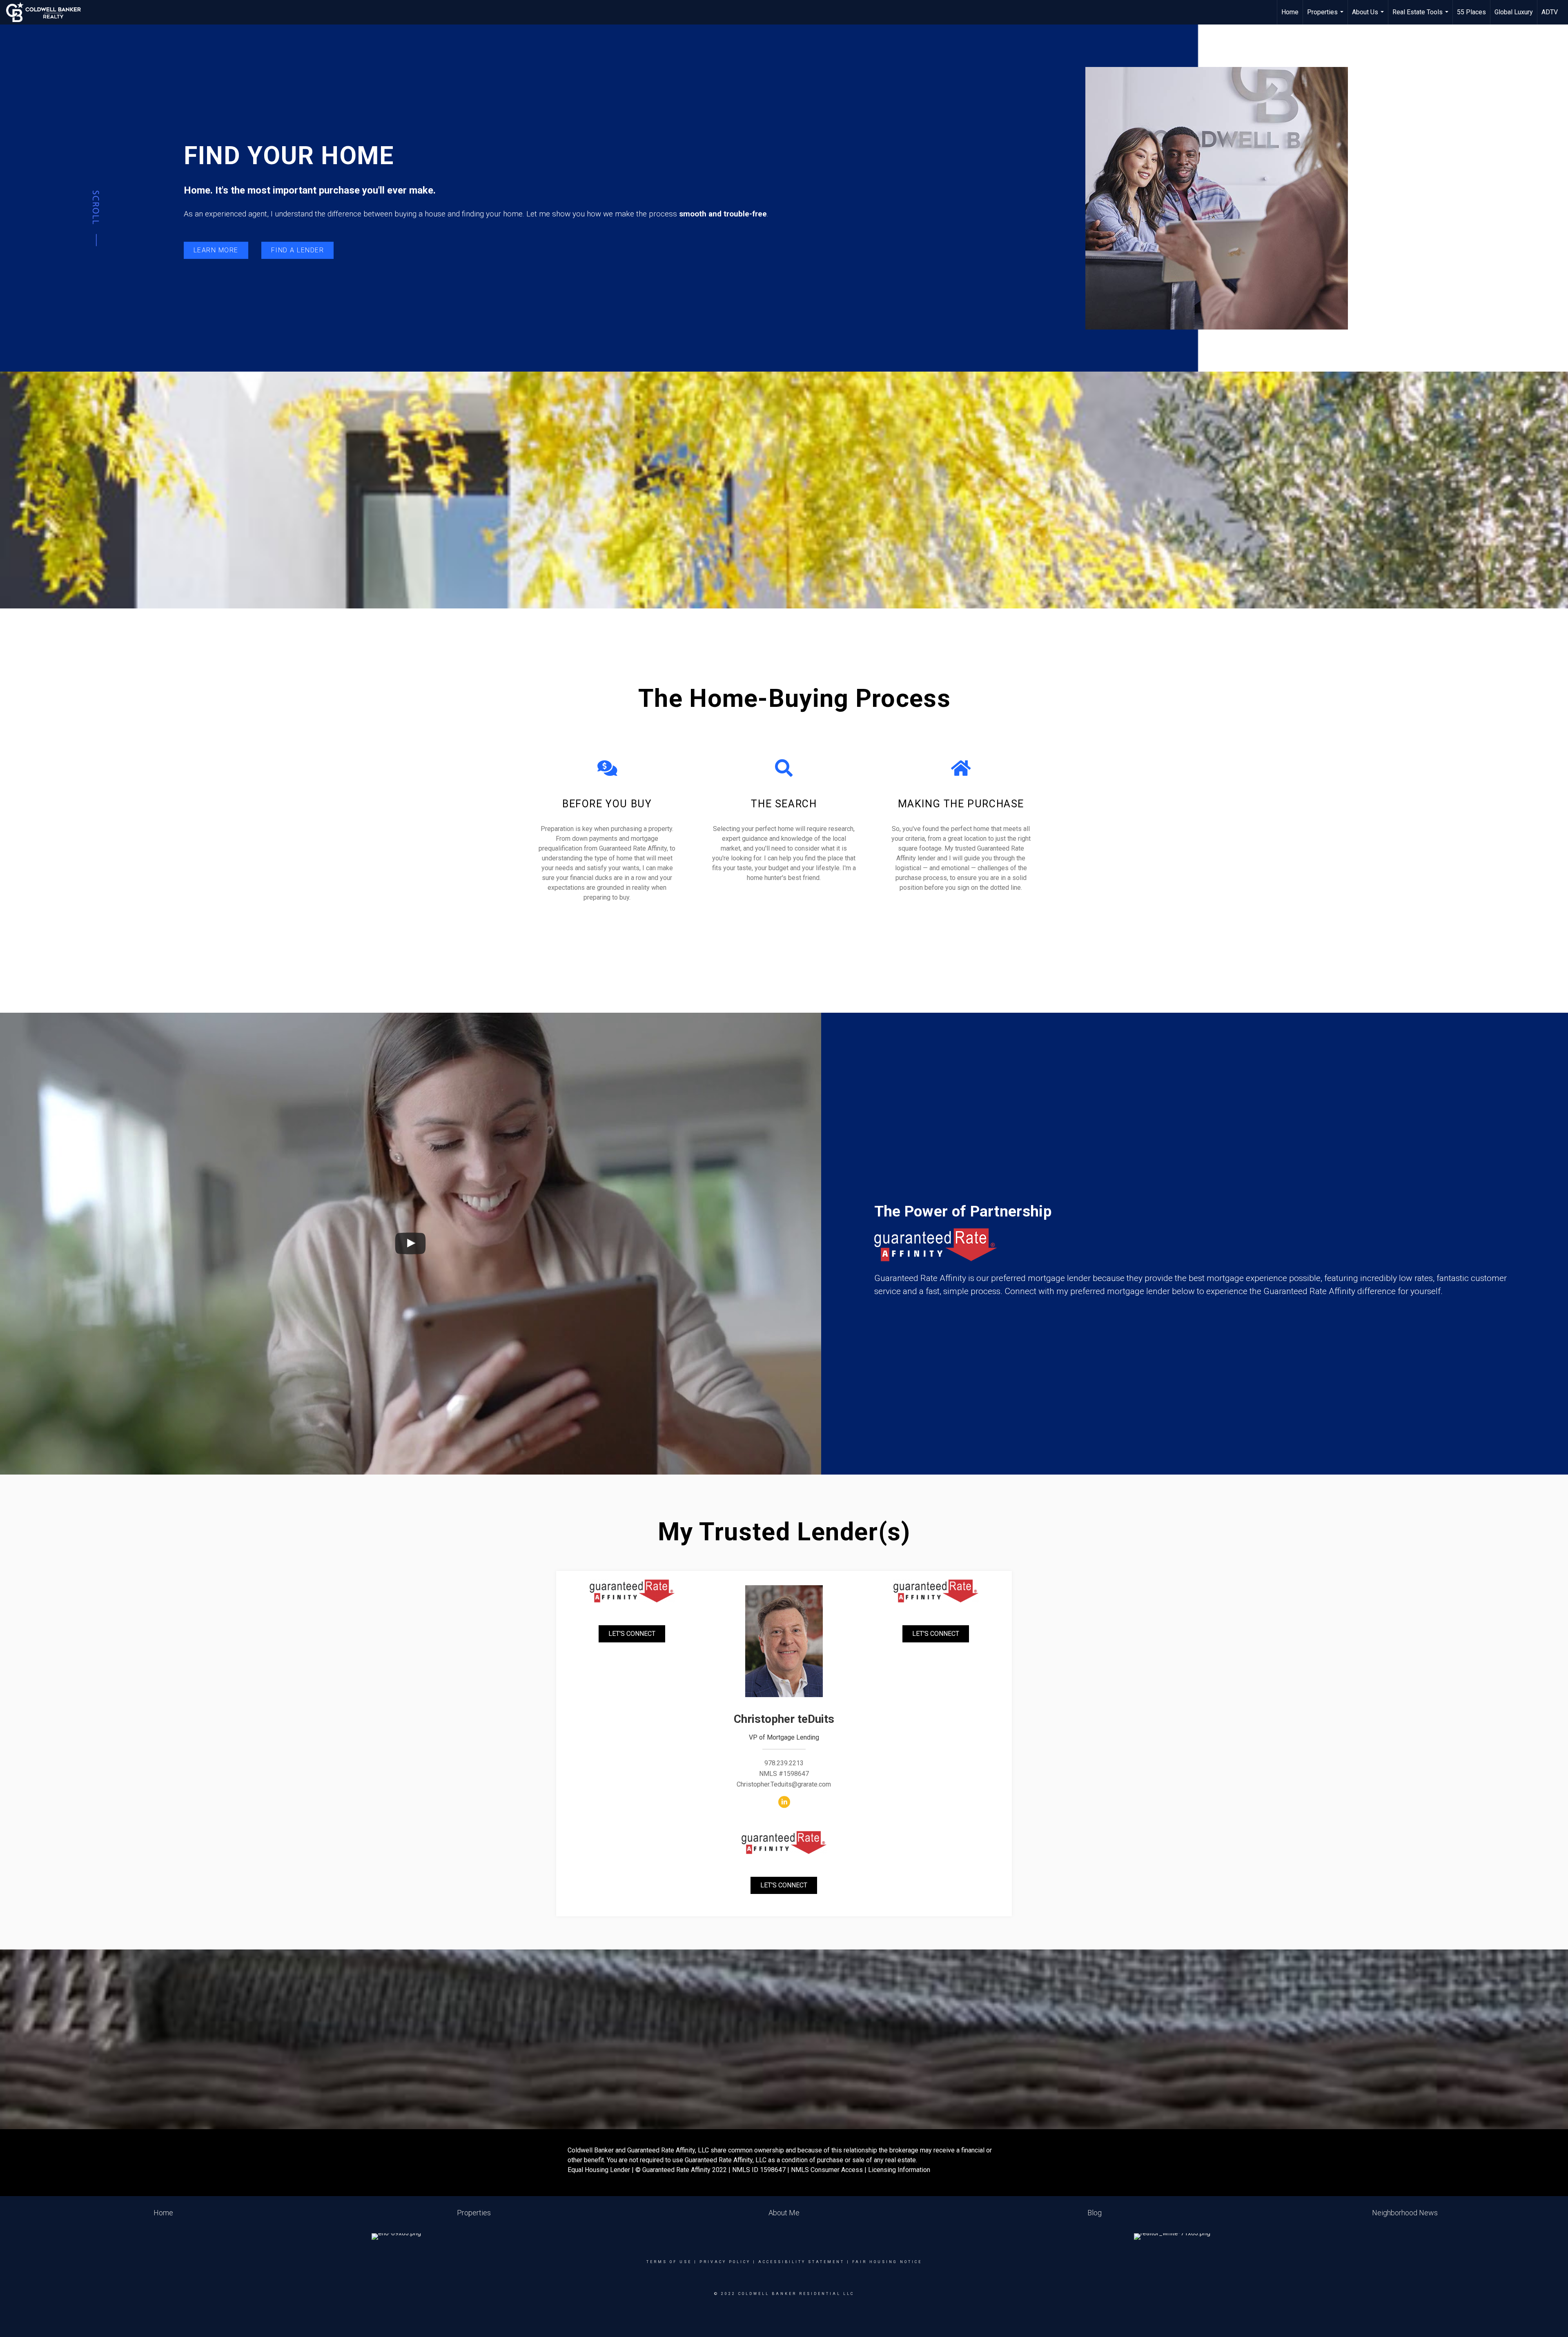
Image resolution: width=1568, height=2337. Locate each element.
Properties (1326, 16)
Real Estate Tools (1421, 16)
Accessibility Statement (801, 2262)
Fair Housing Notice (887, 2262)
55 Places (1471, 12)
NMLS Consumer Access (827, 2170)
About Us (1369, 16)
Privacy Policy (725, 2262)
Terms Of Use (669, 2262)
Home (1290, 12)
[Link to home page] (48, 12)
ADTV (1550, 12)
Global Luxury (1514, 12)
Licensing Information (899, 2170)
